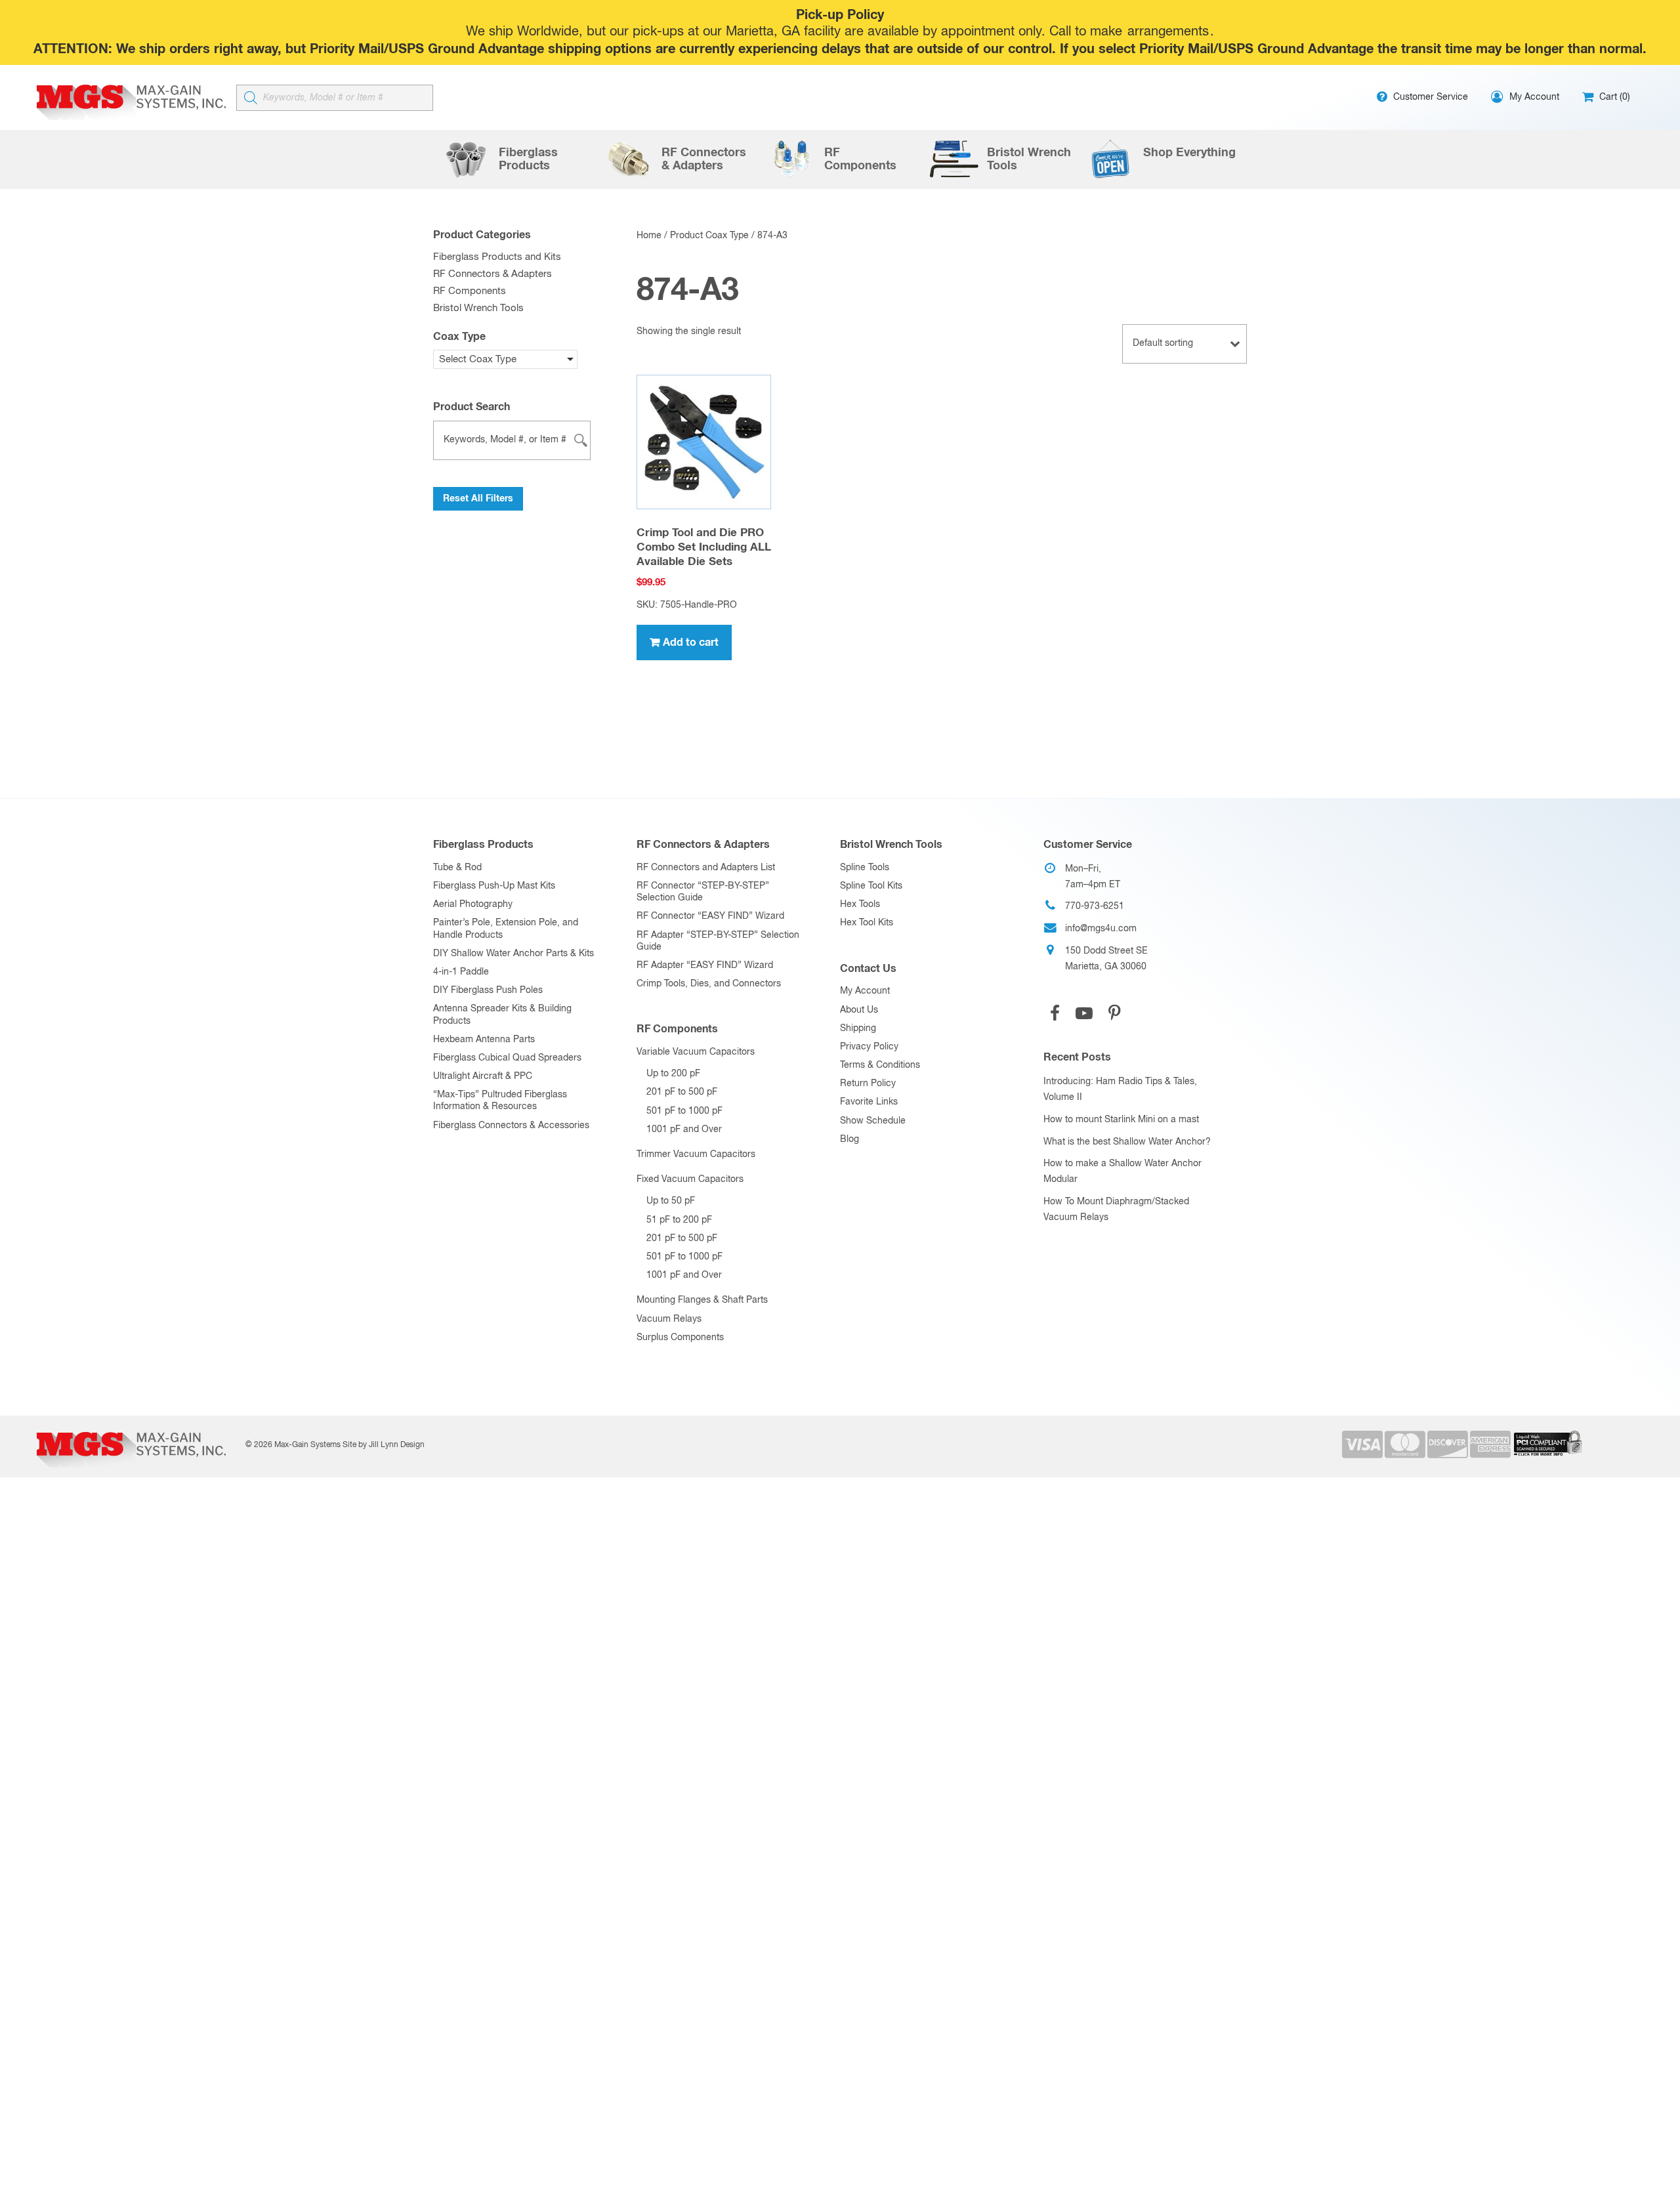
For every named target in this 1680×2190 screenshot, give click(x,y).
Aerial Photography (473, 904)
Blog (850, 1139)
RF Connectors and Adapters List (706, 868)
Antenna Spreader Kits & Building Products (502, 1015)
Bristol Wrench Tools (478, 308)
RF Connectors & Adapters (493, 274)
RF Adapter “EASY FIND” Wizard (705, 965)
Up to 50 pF (671, 1201)
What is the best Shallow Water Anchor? (1127, 1142)
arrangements (1168, 32)
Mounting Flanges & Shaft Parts (702, 1300)
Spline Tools (865, 868)
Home (649, 236)
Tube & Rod (457, 868)
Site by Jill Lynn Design (384, 1445)
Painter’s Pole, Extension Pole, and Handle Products (506, 929)
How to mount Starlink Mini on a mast (1121, 1120)
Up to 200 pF (673, 1074)
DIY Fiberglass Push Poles (488, 990)
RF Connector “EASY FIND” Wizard (710, 916)
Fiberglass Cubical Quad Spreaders (507, 1058)
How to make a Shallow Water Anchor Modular (1123, 1171)
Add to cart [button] (691, 642)
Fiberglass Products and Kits (497, 257)
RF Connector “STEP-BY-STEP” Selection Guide (703, 892)
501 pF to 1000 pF (684, 1111)
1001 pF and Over (684, 1129)
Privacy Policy (869, 1047)
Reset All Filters (478, 499)
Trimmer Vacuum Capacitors (696, 1154)
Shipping (858, 1028)
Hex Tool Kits (867, 923)
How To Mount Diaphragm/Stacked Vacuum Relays (1116, 1210)
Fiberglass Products (483, 845)
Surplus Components (680, 1337)
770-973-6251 (1095, 906)
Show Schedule (873, 1121)
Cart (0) (1613, 97)
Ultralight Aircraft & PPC (483, 1076)
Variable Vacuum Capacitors (696, 1052)
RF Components (470, 291)
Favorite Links (869, 1102)
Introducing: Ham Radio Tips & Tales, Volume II (1120, 1089)
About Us (859, 1010)
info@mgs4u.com (1101, 929)
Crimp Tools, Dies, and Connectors (709, 984)
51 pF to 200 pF (679, 1220)
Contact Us (868, 969)
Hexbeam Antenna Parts (484, 1040)
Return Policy (868, 1084)
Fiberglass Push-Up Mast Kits (494, 886)
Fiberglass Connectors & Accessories (511, 1126)
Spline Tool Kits (871, 886)
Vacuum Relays (669, 1319)
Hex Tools (860, 904)
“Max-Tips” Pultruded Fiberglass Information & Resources (500, 1101)
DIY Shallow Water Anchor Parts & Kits (514, 954)
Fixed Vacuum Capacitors (690, 1179)
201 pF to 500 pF (682, 1092)
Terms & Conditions (880, 1065)
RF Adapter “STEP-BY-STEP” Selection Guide (718, 941)
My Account (865, 991)
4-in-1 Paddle (461, 972)
